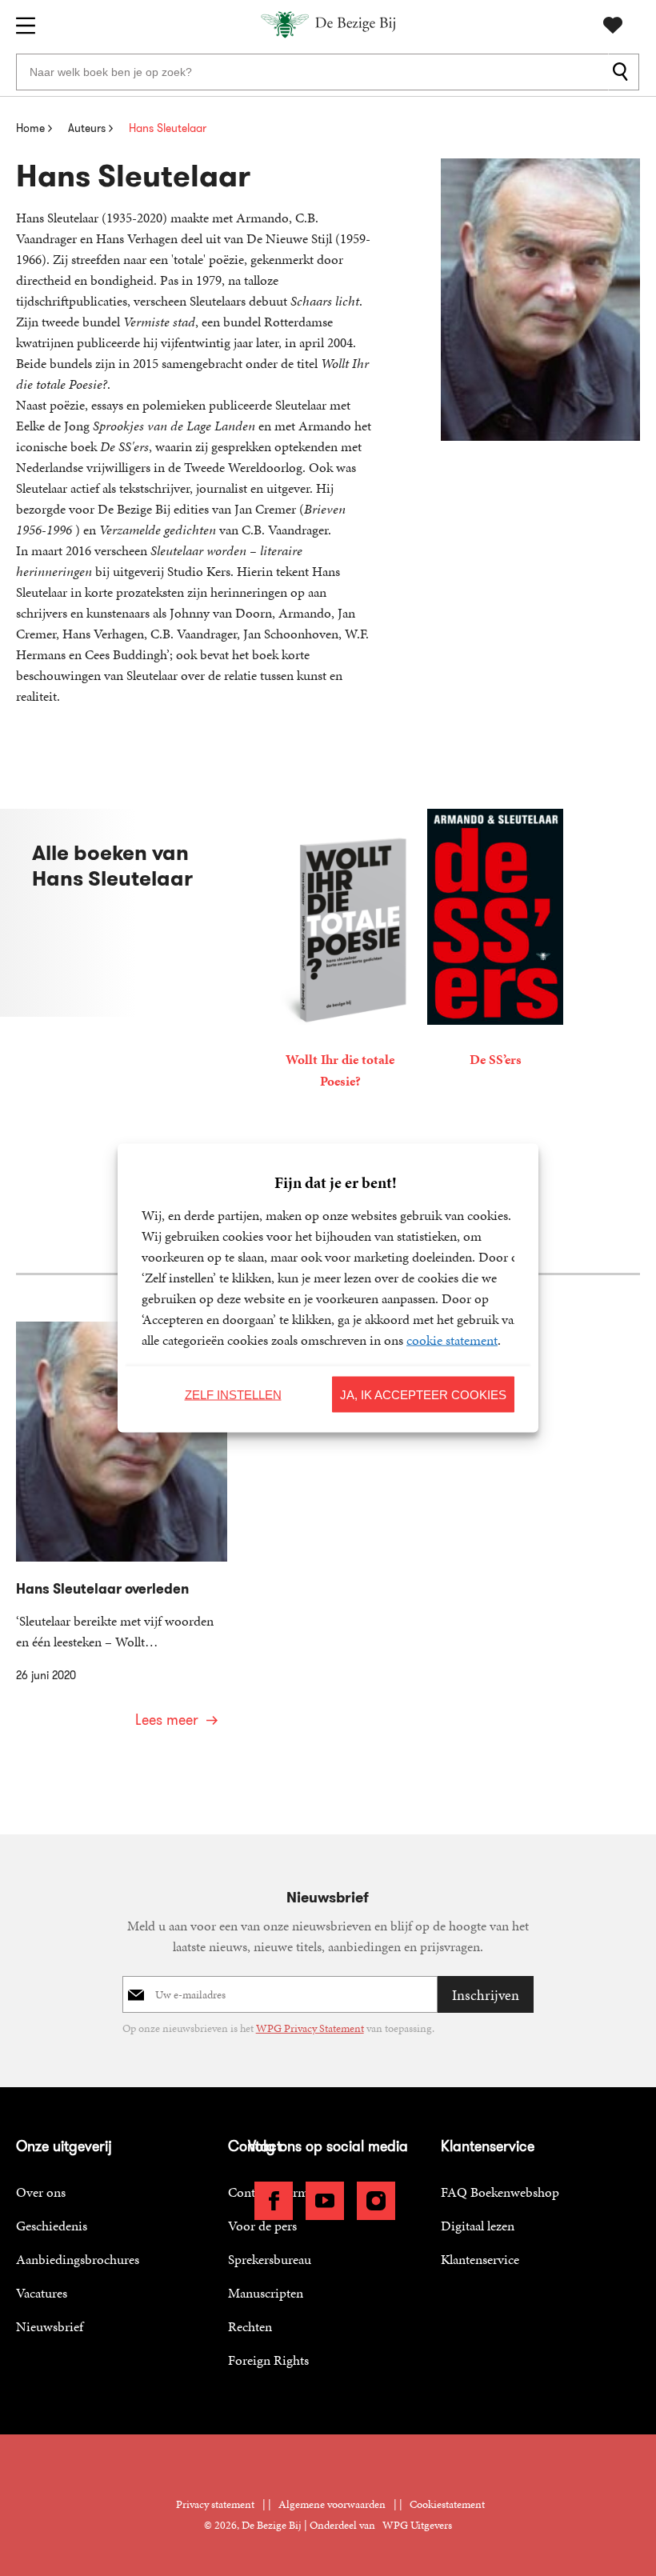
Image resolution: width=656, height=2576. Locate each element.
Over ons (41, 2192)
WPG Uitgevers (417, 2525)
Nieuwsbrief (50, 2326)
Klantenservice (480, 2259)
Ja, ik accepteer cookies (423, 1394)
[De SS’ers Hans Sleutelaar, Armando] (495, 941)
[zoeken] (624, 72)
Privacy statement (215, 2504)
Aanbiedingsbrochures (78, 2259)
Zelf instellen (233, 1394)
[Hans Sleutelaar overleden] (122, 1535)
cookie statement (452, 1340)
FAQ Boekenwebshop (500, 2192)
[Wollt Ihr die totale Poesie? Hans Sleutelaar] (340, 952)
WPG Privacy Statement (310, 2028)
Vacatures (42, 2293)
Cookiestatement (447, 2504)
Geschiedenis (52, 2226)
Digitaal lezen (478, 2226)
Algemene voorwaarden (332, 2504)
